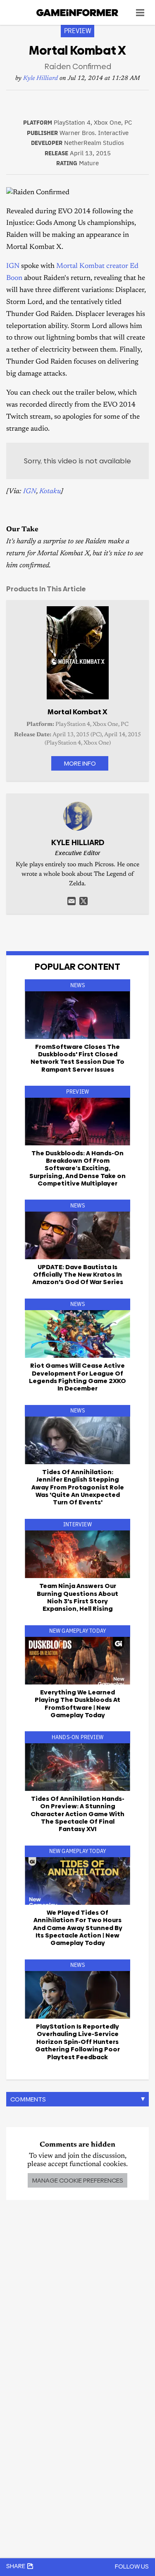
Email (72, 901)
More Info (80, 763)
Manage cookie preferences (77, 2180)
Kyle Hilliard (41, 78)
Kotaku (50, 492)
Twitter (83, 901)
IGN (13, 266)
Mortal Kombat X (77, 712)
